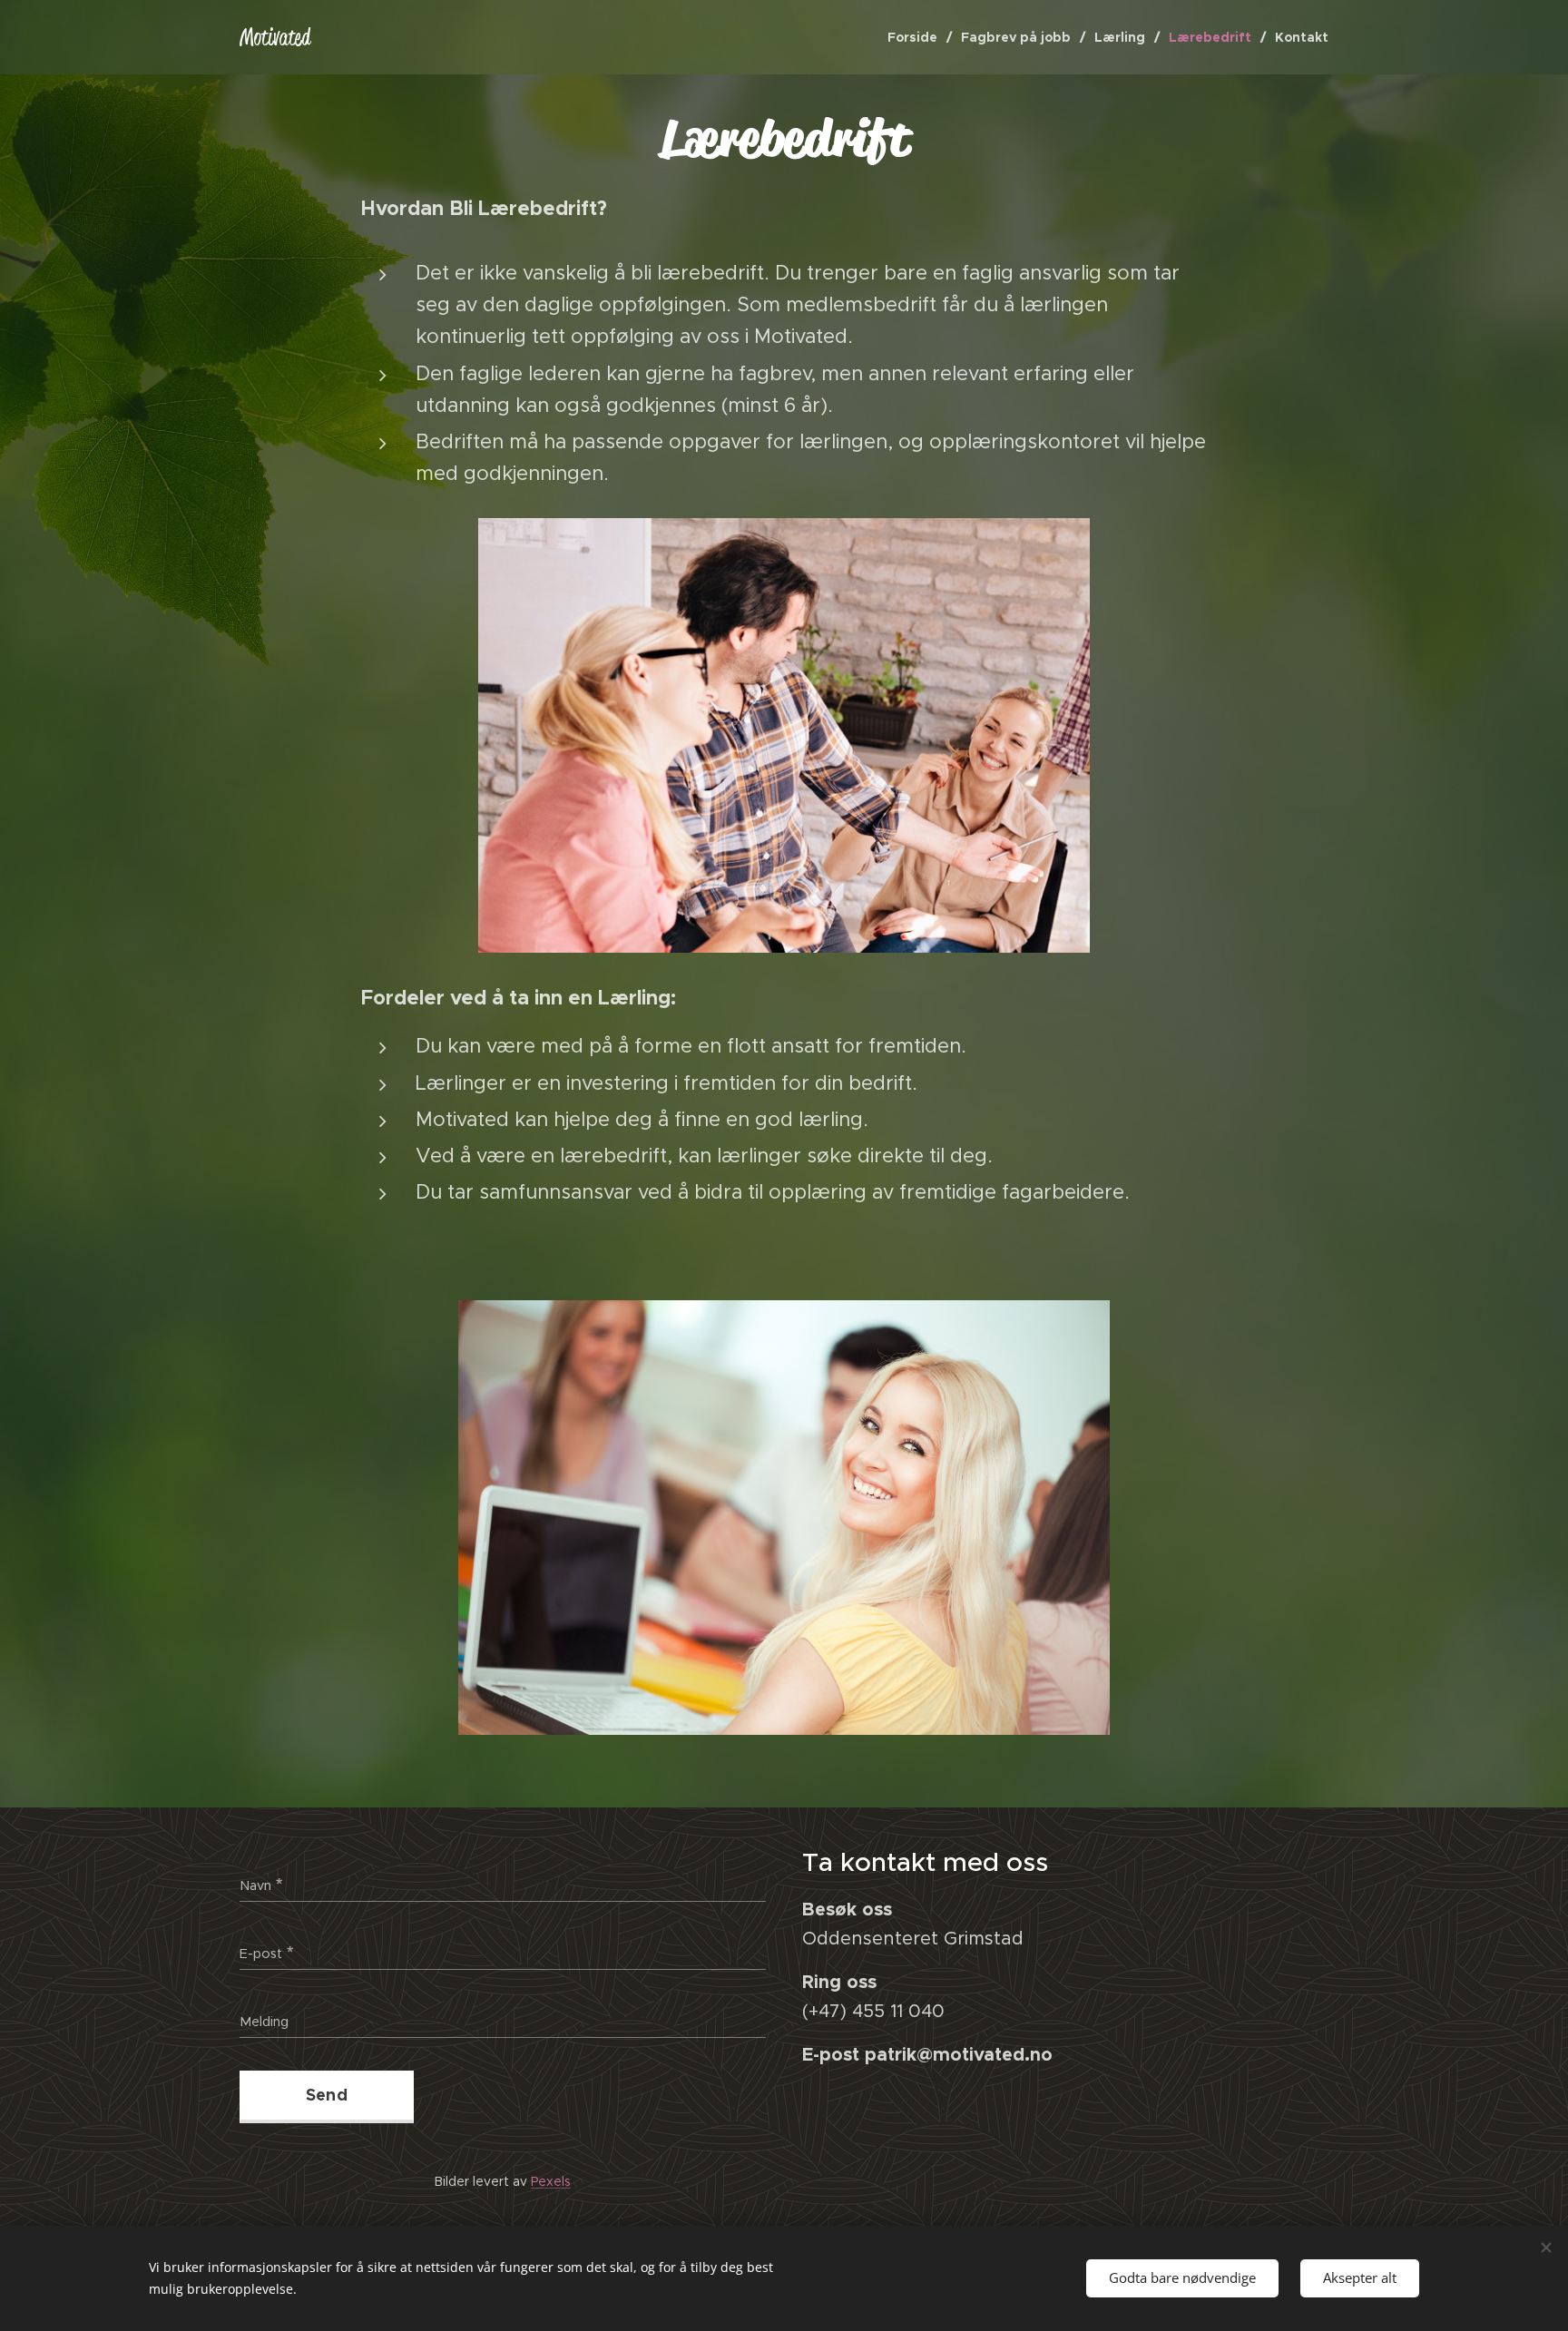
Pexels (551, 2181)
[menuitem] (917, 37)
